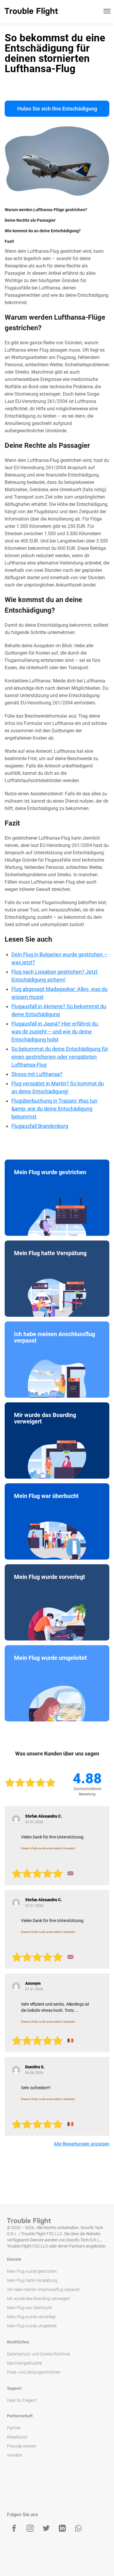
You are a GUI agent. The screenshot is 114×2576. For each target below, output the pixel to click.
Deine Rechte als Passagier (30, 220)
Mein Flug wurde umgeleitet (32, 2326)
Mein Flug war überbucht (30, 2308)
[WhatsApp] (78, 2528)
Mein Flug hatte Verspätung (32, 2280)
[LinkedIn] (62, 2528)
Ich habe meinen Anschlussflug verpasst (43, 2289)
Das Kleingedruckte (24, 2363)
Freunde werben (22, 2446)
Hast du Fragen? (22, 2400)
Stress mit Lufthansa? (37, 1074)
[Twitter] (46, 2528)
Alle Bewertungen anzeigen (82, 2144)
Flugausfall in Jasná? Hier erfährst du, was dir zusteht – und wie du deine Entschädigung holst (55, 1032)
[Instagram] (30, 2528)
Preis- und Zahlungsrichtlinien (34, 2372)
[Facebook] (14, 2528)
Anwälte (14, 2455)
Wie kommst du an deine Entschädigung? (43, 231)
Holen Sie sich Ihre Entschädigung (57, 109)
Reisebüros (17, 2437)
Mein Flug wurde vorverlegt (31, 2317)
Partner (14, 2428)
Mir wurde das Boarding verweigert (39, 2299)
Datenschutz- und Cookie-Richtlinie (38, 2354)
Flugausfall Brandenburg (40, 1126)
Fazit (9, 241)
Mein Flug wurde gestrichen (32, 2271)
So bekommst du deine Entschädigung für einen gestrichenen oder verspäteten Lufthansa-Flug (60, 1057)
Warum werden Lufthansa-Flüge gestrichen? (46, 210)
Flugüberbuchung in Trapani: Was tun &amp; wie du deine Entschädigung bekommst (54, 1109)
